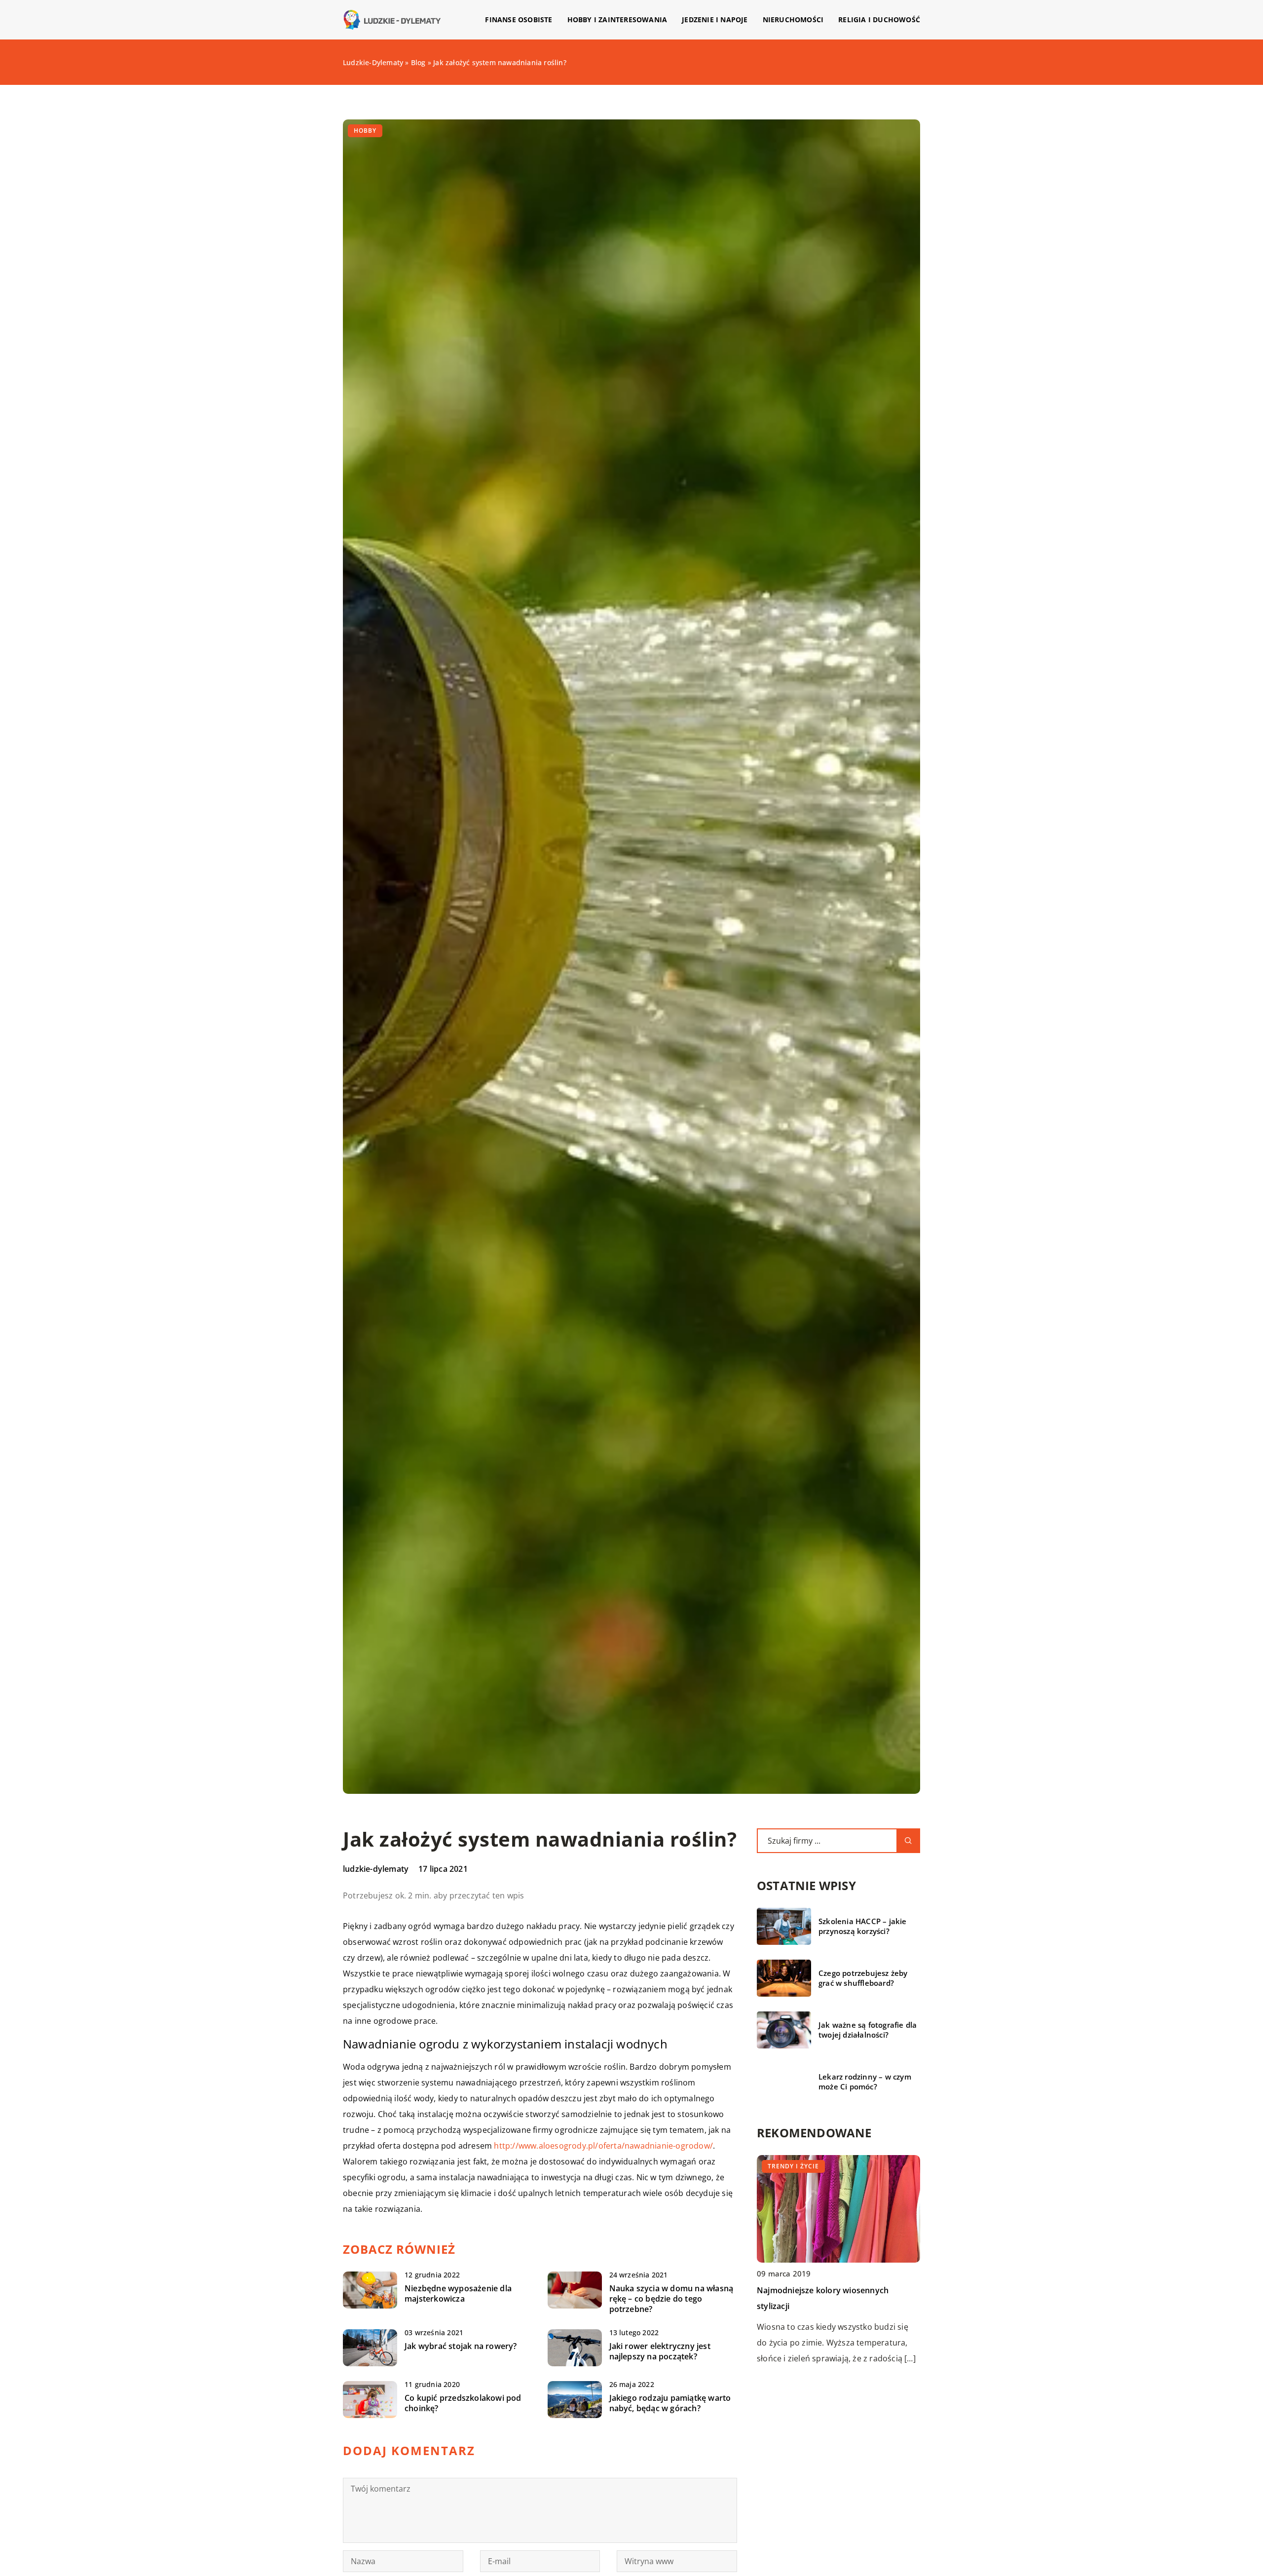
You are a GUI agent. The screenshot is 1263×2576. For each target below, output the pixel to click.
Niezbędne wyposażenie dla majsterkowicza (458, 2294)
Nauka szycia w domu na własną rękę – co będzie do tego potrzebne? (671, 2299)
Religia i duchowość (879, 19)
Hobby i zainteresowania (617, 19)
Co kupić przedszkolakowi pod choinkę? (463, 2403)
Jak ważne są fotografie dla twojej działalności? (868, 2030)
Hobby (365, 131)
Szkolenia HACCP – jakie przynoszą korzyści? (863, 1926)
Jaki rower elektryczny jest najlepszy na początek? (660, 2351)
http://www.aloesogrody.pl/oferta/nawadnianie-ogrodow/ (603, 2146)
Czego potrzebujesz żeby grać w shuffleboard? (863, 1978)
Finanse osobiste (519, 19)
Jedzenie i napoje (715, 19)
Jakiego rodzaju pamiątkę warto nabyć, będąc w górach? (670, 2403)
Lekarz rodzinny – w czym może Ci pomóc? (865, 2082)
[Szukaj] (908, 1841)
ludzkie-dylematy (376, 1869)
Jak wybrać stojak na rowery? (461, 2346)
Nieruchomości (793, 19)
